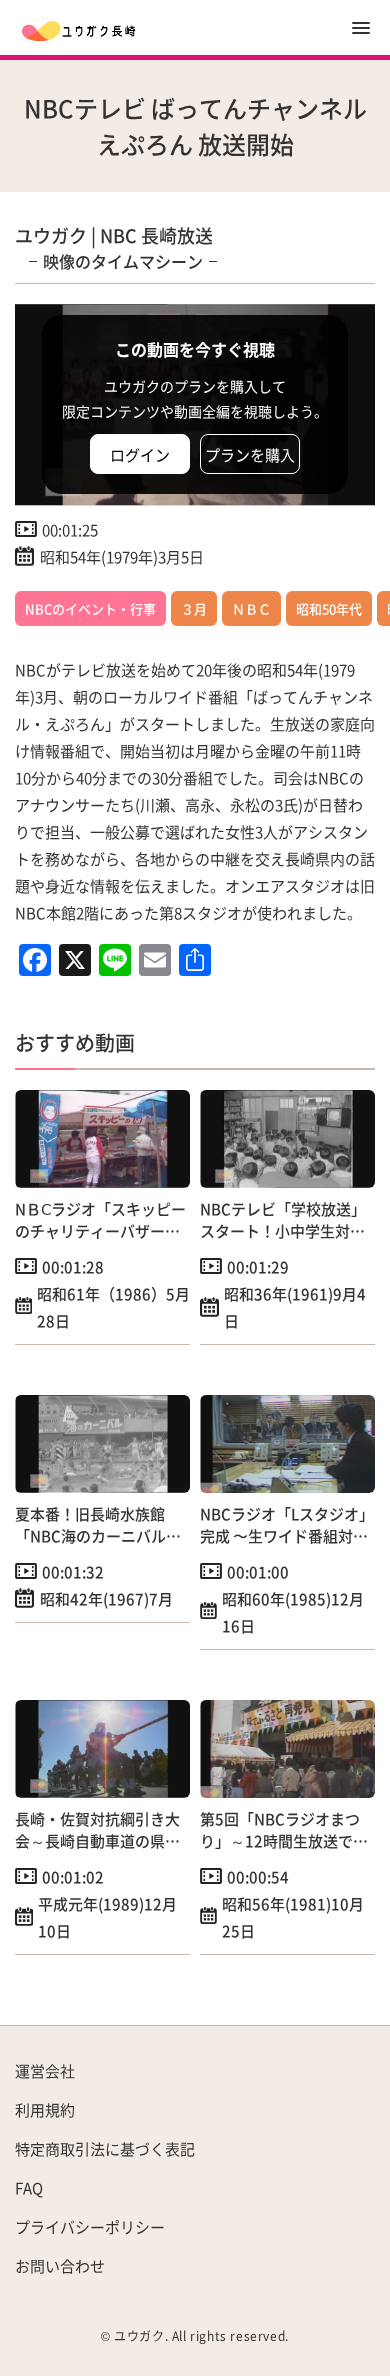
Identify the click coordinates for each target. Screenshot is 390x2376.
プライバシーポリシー (90, 2226)
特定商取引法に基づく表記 (105, 2148)
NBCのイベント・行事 (90, 608)
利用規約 (45, 2109)
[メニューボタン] (361, 28)
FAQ (29, 2187)
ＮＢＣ (251, 608)
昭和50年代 (329, 608)
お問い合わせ (60, 2265)
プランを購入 (250, 454)
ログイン (140, 454)
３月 (194, 608)
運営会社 (45, 2070)
